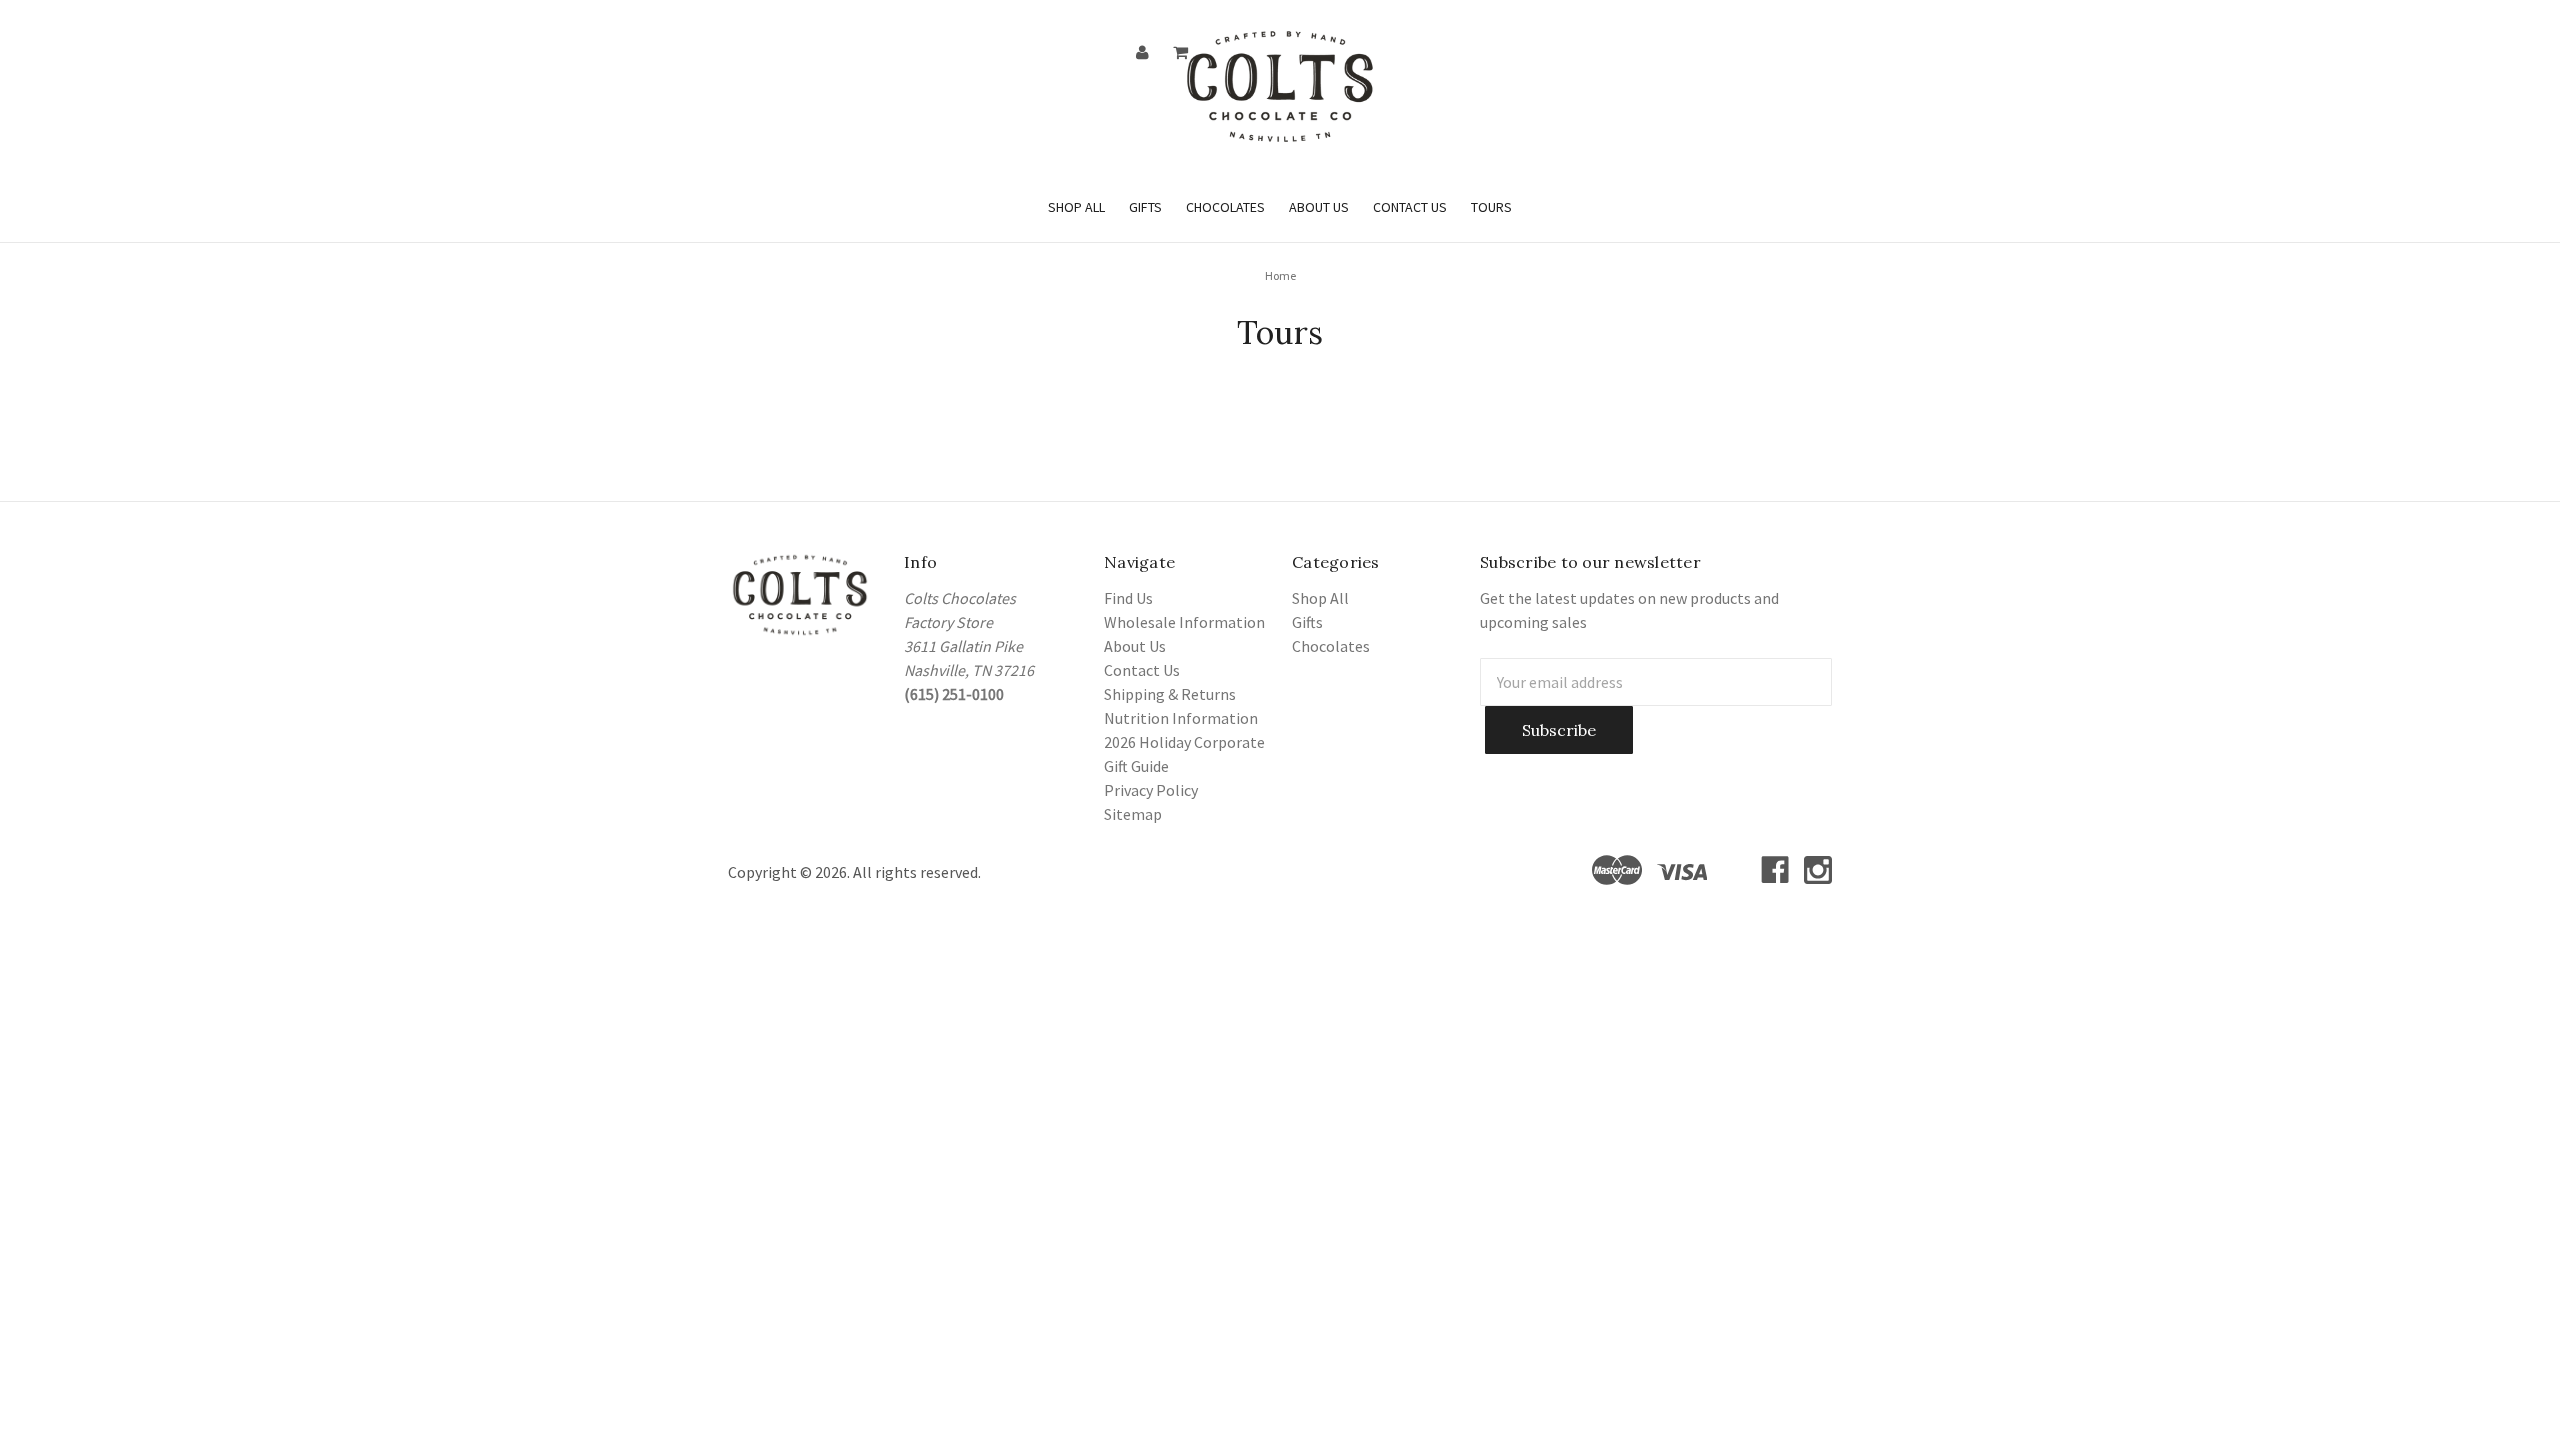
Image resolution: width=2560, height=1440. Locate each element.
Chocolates (1225, 207)
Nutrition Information (1181, 718)
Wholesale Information (1184, 622)
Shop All (1076, 207)
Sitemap (1133, 814)
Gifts (1145, 207)
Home (1280, 275)
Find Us (1128, 598)
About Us (1319, 207)
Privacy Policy (1151, 790)
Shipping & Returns (1170, 694)
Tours (1491, 207)
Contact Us (1410, 207)
